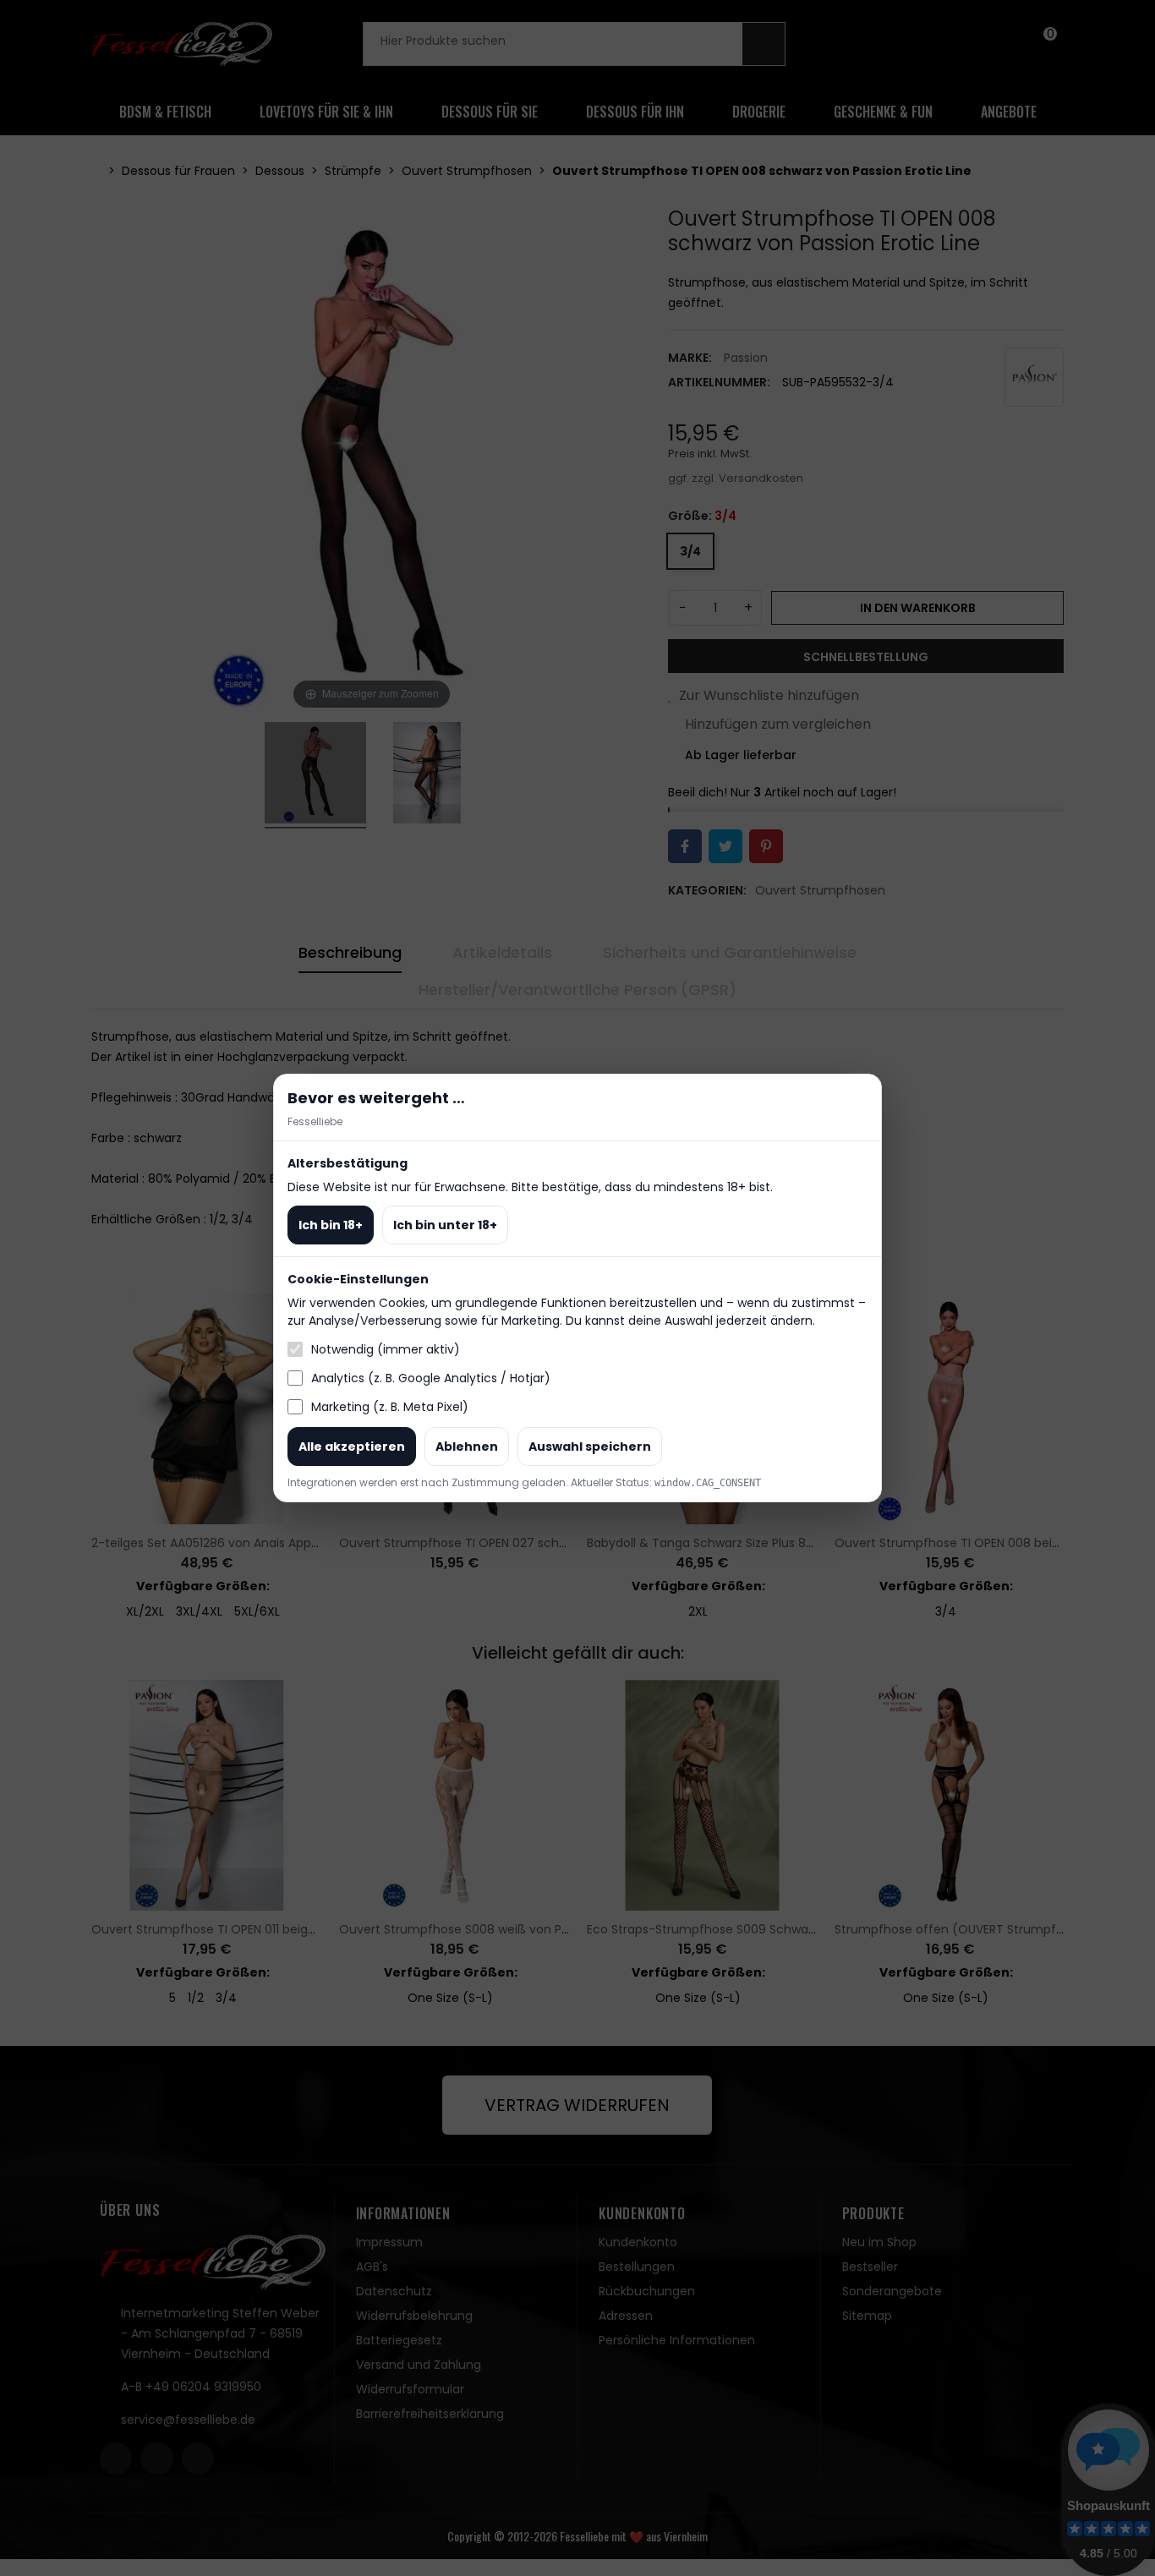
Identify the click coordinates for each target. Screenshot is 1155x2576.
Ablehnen (467, 1447)
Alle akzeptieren (352, 1447)
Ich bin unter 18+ (445, 1225)
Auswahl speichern (590, 1447)
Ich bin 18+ (331, 1225)
